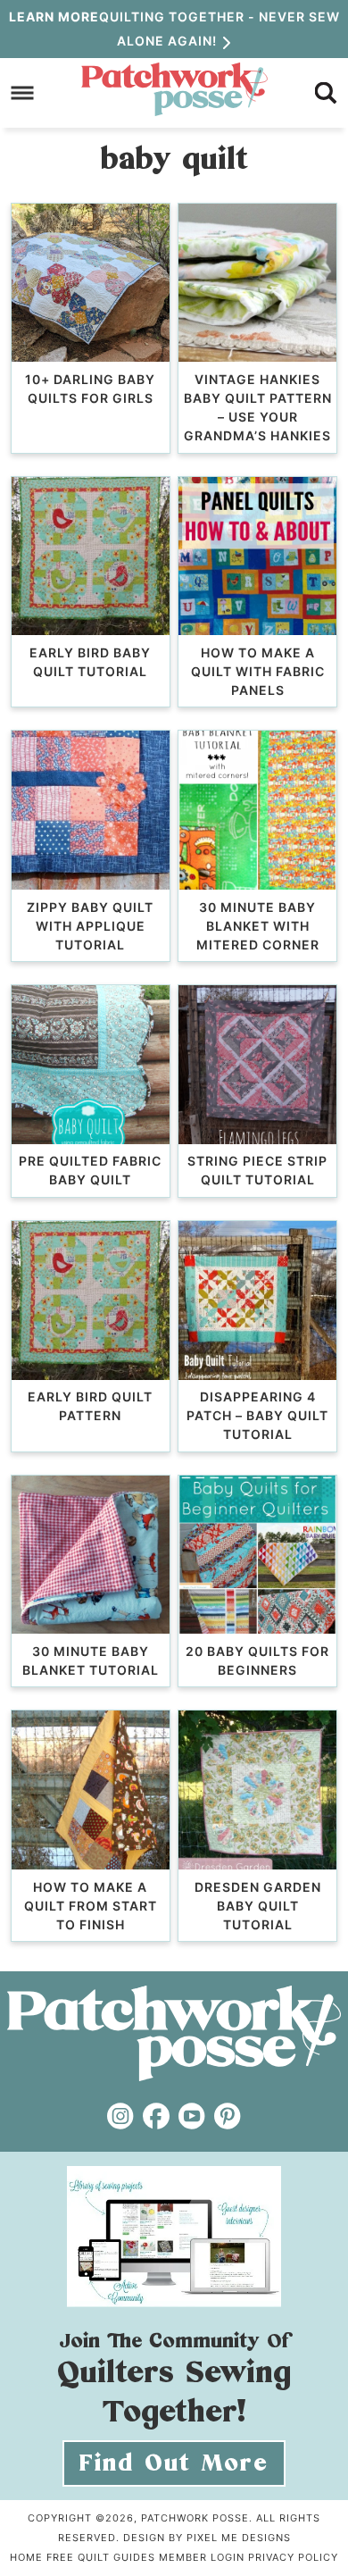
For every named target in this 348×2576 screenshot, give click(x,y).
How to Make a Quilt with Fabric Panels (258, 671)
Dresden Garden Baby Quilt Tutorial (258, 1906)
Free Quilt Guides (101, 2557)
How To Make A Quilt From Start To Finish (91, 1906)
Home (26, 2557)
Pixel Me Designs (239, 2538)
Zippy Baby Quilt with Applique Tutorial (90, 926)
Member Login (202, 2557)
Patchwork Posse (174, 89)
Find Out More (174, 2463)
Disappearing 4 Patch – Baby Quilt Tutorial (257, 1415)
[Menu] (23, 92)
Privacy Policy (293, 2557)
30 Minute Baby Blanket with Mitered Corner (258, 926)
